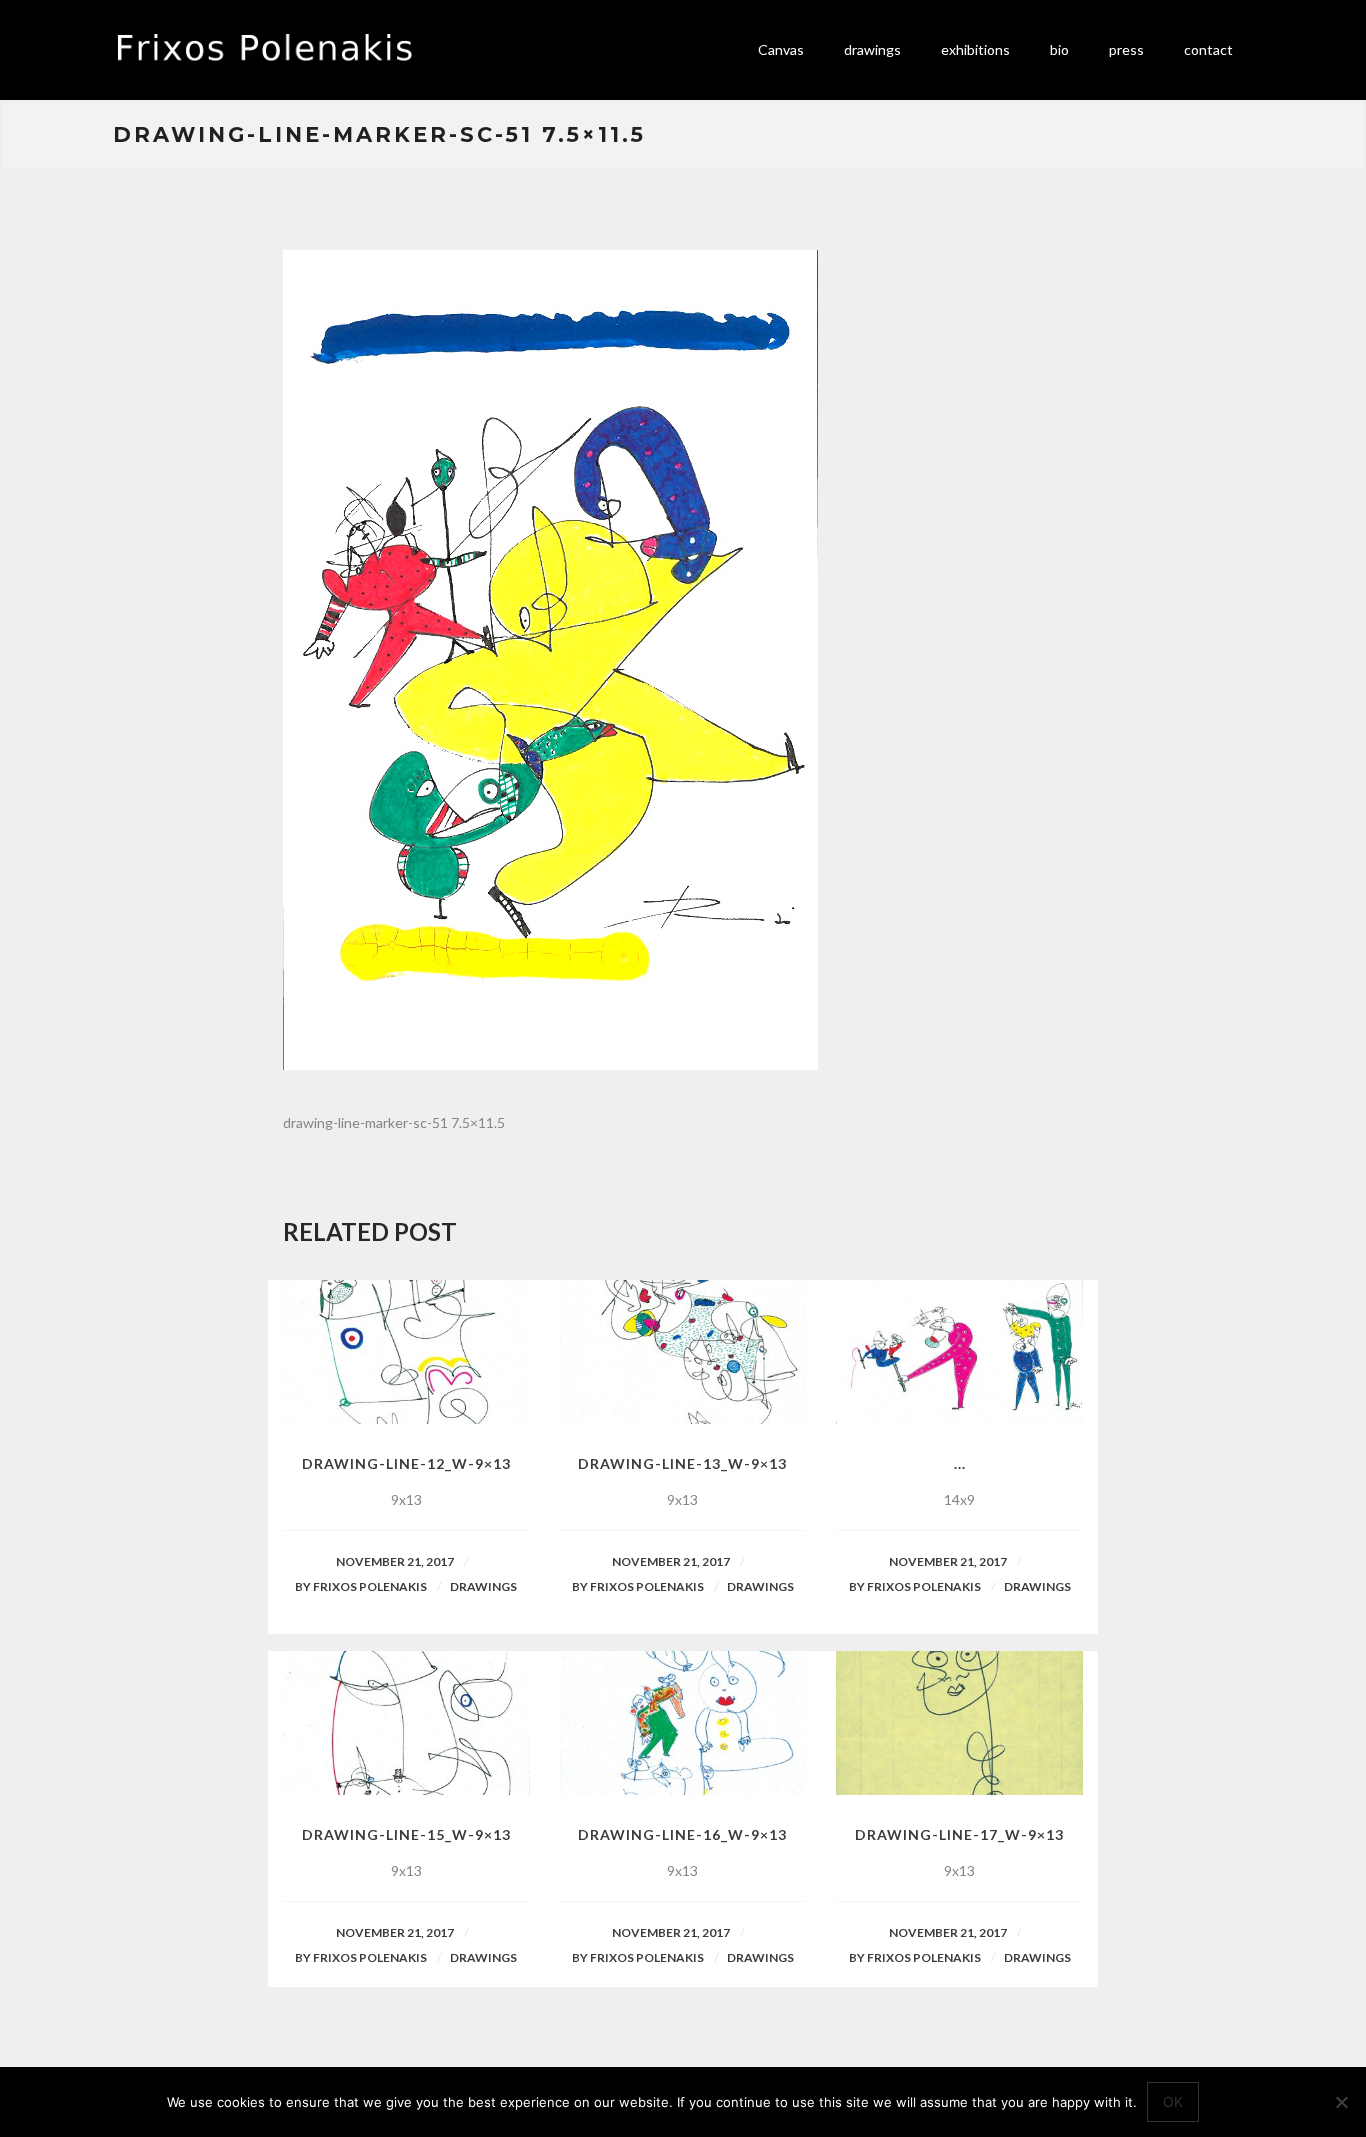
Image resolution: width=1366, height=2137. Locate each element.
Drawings (483, 1586)
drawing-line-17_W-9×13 (959, 1834)
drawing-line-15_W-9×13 (406, 1834)
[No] (1341, 2102)
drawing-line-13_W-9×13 (682, 1463)
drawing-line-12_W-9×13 (406, 1463)
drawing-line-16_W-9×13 (682, 1834)
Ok (1173, 2101)
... (960, 1463)
